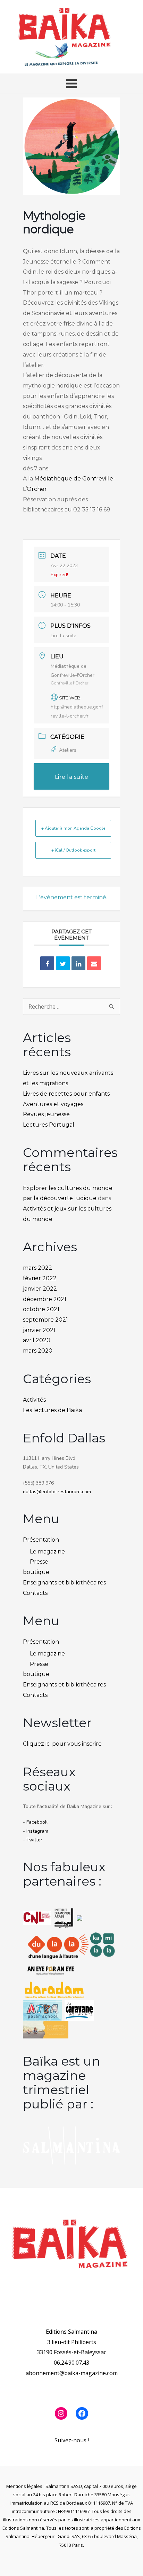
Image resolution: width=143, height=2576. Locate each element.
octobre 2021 (41, 1309)
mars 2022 (37, 1268)
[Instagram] (61, 2413)
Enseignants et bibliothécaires (64, 1583)
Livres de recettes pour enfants (66, 1094)
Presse (39, 1562)
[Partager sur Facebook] (47, 963)
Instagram (37, 1831)
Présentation (41, 1540)
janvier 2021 (39, 1330)
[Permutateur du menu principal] (71, 84)
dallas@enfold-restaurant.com (57, 1492)
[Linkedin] (78, 963)
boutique (36, 1572)
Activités (34, 1400)
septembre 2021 (45, 1320)
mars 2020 (38, 1351)
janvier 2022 (40, 1289)
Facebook (37, 1822)
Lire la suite (64, 636)
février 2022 (40, 1278)
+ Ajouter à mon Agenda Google (73, 828)
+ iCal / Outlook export (73, 850)
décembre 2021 (45, 1299)
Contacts (35, 1593)
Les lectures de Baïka (52, 1410)
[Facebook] (82, 2413)
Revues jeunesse (46, 1114)
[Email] (94, 963)
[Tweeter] (63, 963)
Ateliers (68, 750)
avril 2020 (37, 1340)
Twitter (34, 1840)
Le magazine (47, 1552)
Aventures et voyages (53, 1104)
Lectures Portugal (49, 1125)
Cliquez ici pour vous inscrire (62, 1744)
